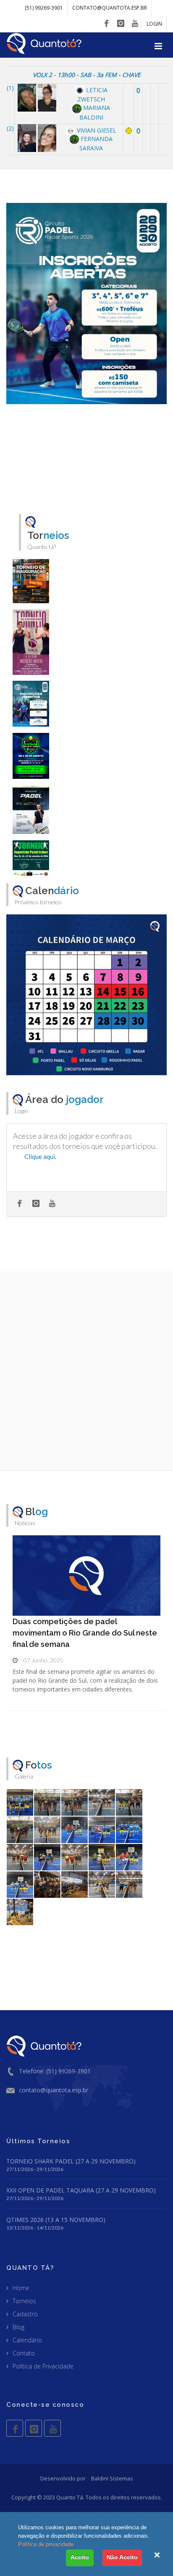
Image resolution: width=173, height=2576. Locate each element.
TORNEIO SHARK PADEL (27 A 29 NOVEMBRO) (71, 2161)
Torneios (24, 2301)
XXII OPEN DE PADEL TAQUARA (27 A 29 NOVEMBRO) (81, 2190)
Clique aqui (40, 1156)
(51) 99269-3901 (44, 8)
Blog (18, 2327)
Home (21, 2288)
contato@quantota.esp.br (110, 8)
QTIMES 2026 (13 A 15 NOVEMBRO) (56, 2220)
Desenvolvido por (63, 2478)
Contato (24, 2353)
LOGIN (154, 24)
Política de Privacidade (43, 2366)
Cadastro (25, 2314)
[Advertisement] (86, 1371)
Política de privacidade (46, 2544)
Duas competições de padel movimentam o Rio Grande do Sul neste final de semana (85, 1633)
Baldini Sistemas (112, 2478)
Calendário (27, 2340)
